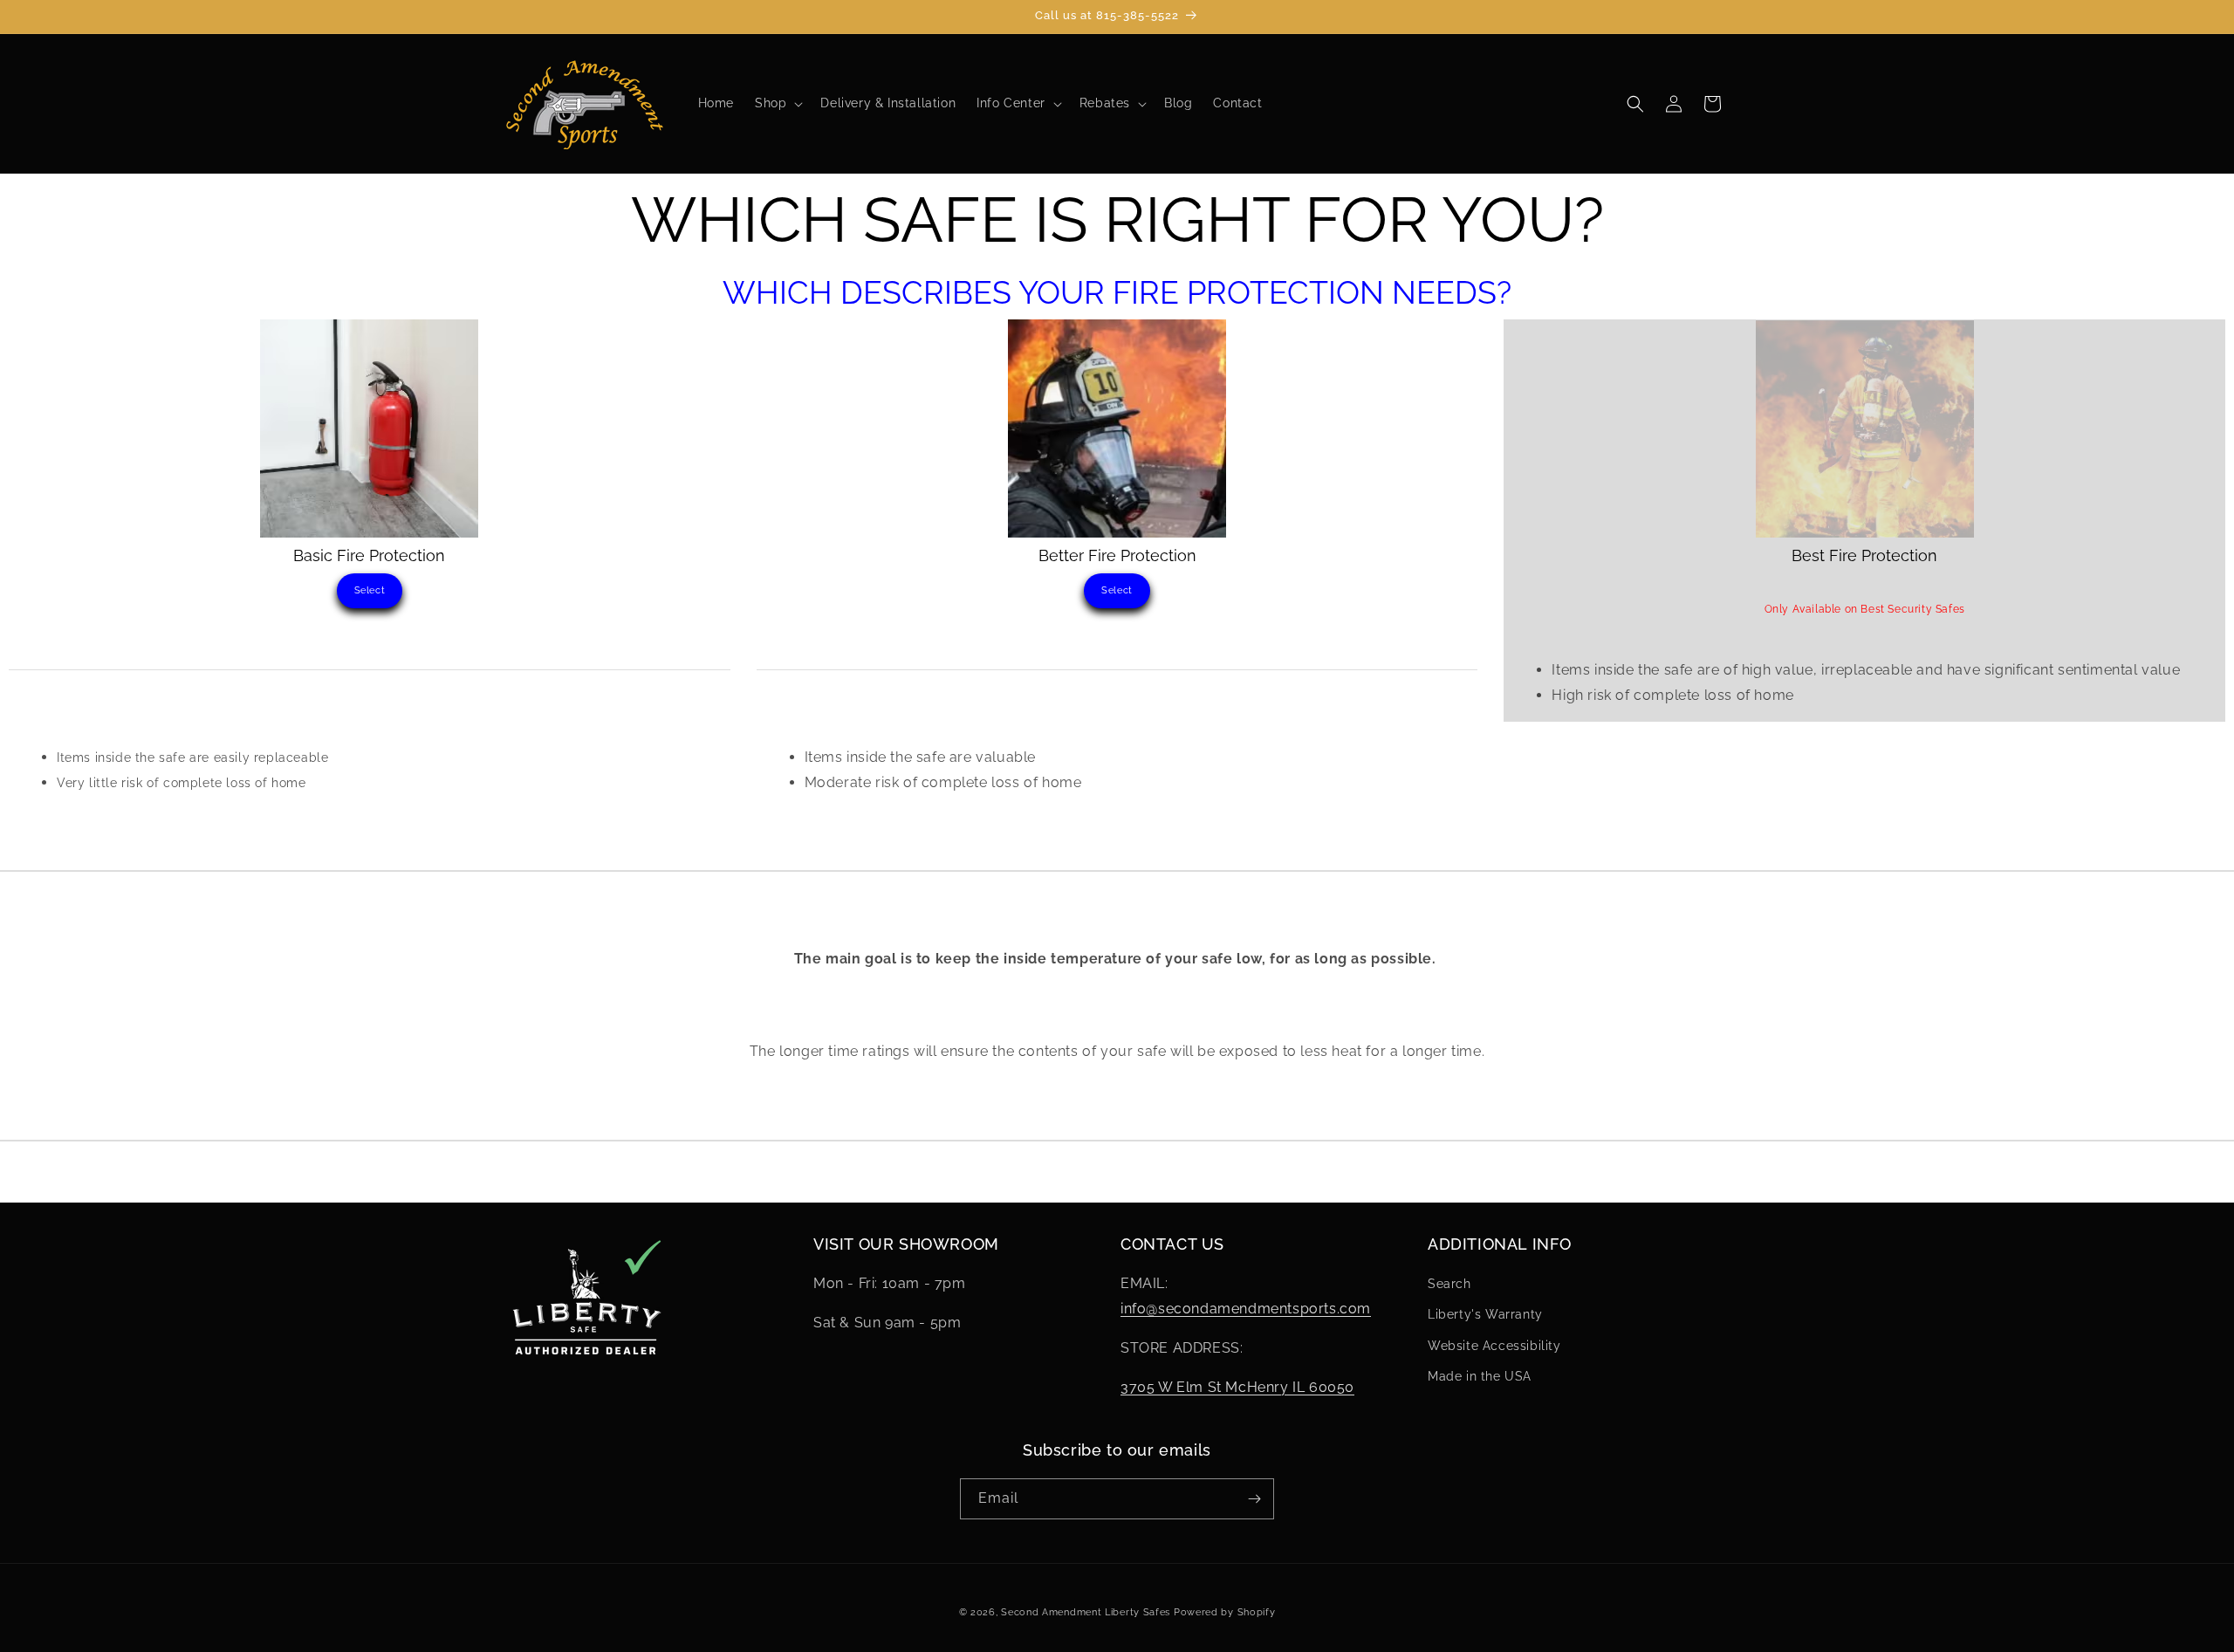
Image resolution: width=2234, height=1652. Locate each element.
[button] (777, 103)
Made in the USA (1480, 1376)
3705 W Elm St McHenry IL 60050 (1237, 1387)
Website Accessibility (1494, 1346)
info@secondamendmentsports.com (1246, 1309)
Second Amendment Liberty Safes (1086, 1612)
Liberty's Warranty (1485, 1314)
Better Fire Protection (1117, 555)
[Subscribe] (1254, 1499)
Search (1449, 1284)
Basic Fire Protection (369, 555)
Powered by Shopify (1225, 1612)
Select (370, 590)
